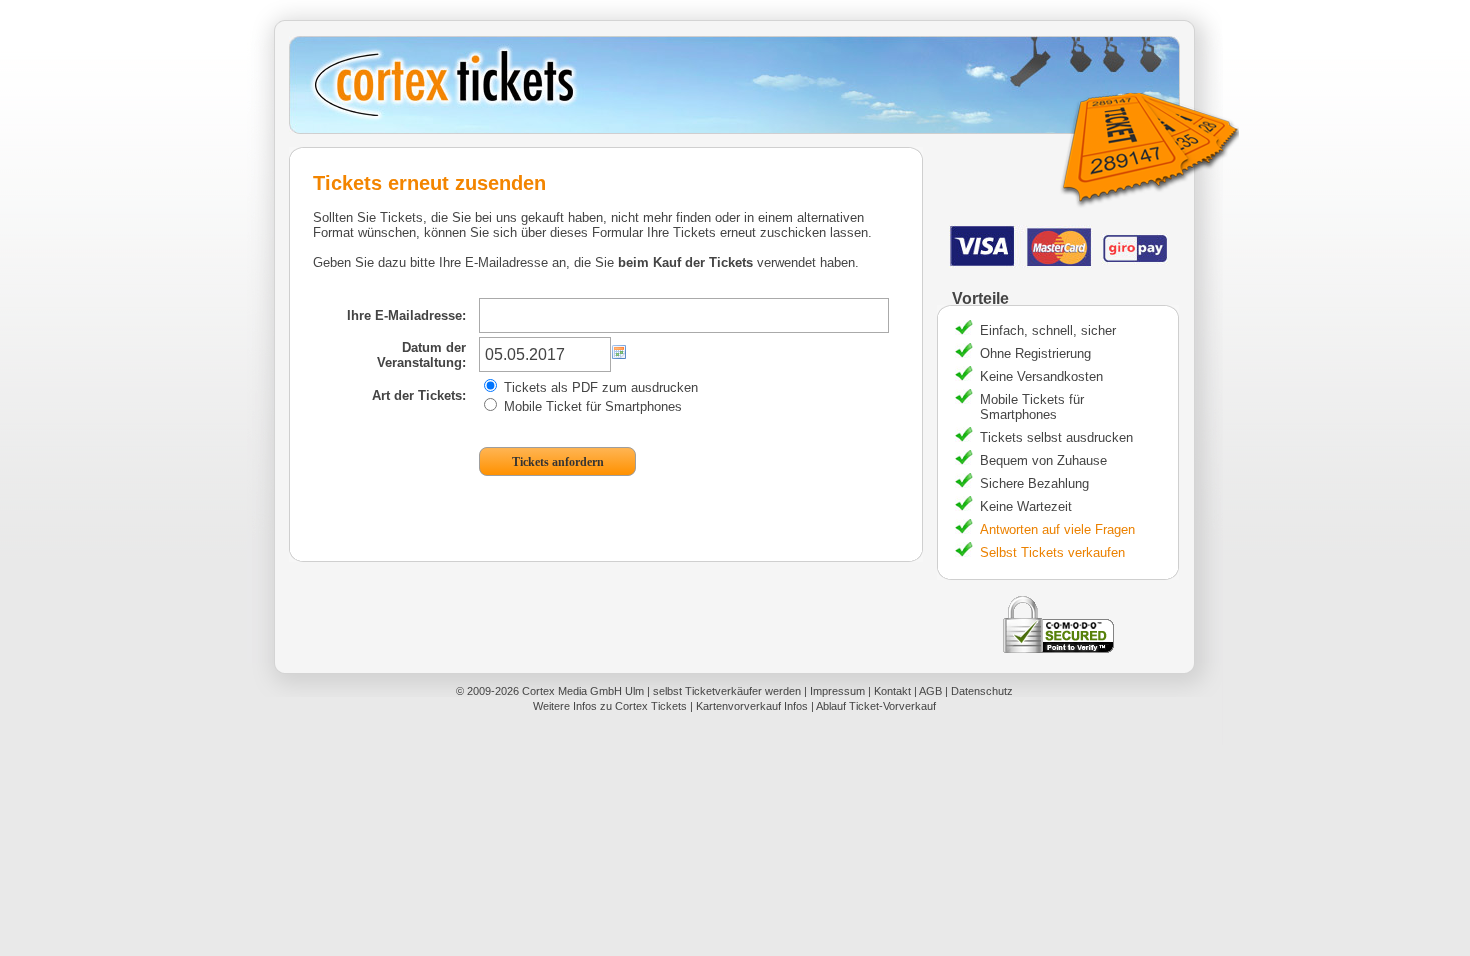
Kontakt (892, 691)
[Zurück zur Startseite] (741, 85)
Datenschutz (982, 691)
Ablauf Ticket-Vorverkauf (876, 706)
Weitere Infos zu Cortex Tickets (610, 706)
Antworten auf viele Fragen (1057, 529)
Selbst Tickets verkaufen (1052, 552)
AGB (930, 691)
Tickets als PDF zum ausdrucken (599, 387)
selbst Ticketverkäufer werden (727, 691)
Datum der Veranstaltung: (421, 355)
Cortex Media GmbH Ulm (583, 691)
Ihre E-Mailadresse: (406, 315)
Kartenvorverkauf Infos (752, 706)
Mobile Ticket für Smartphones (591, 406)
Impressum (837, 691)
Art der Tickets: (419, 395)
